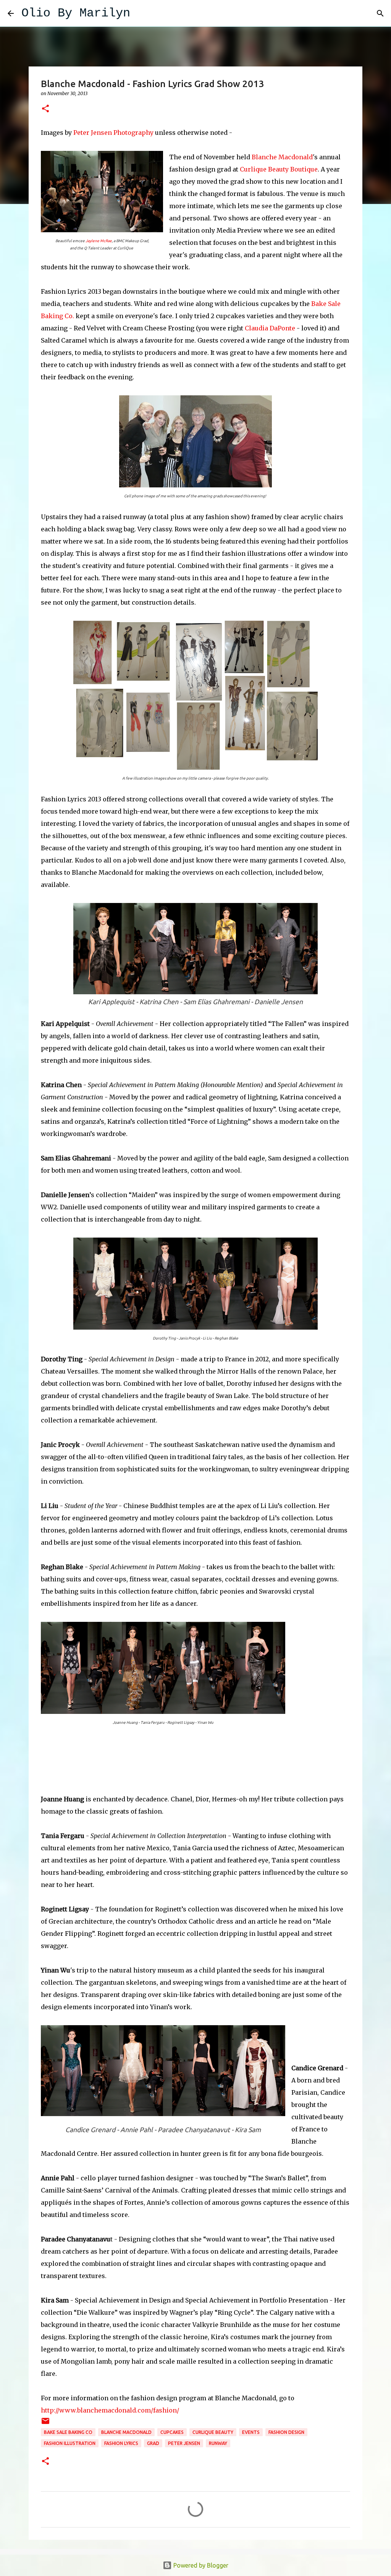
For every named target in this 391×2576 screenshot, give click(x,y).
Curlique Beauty (213, 2432)
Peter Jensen (184, 2443)
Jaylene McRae (99, 241)
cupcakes (172, 2432)
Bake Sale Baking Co (68, 2432)
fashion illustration (70, 2443)
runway (218, 2443)
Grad (153, 2443)
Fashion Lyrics (121, 2443)
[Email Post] (45, 2424)
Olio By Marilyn (76, 13)
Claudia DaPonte (270, 328)
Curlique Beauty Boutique (279, 169)
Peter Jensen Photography (113, 133)
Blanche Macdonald (282, 157)
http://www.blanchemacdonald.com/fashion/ (110, 2410)
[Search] (141, 13)
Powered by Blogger (200, 2565)
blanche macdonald (126, 2432)
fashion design (286, 2432)
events (251, 2432)
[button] (45, 109)
